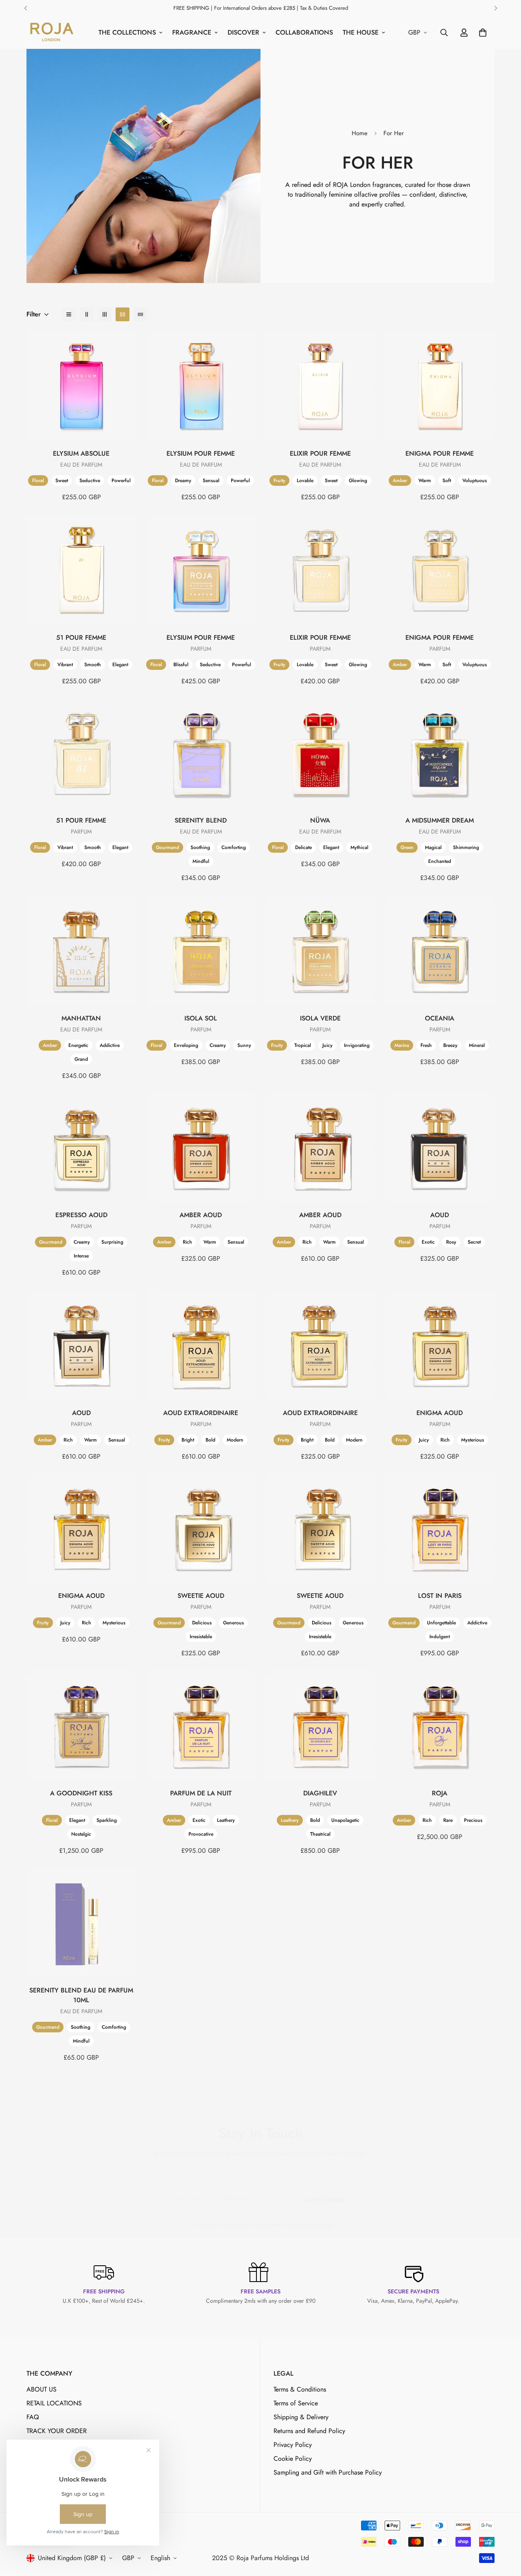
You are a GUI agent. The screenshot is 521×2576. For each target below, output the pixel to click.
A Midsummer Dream (440, 821)
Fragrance (192, 32)
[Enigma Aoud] (440, 1345)
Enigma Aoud (440, 1412)
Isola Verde (320, 1018)
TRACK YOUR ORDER (57, 2431)
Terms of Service (296, 2403)
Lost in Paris (440, 1596)
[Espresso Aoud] (81, 1147)
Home (360, 133)
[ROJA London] (51, 33)
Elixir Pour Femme (320, 454)
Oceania (440, 1018)
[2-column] (87, 314)
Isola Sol (201, 1018)
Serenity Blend (201, 821)
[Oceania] (440, 950)
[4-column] (123, 314)
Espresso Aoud (81, 1215)
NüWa (320, 821)
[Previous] (25, 8)
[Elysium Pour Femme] (201, 386)
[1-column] (69, 314)
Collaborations (304, 32)
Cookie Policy (293, 2459)
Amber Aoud (201, 1215)
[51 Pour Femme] (81, 569)
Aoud (440, 1215)
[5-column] (140, 314)
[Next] (496, 8)
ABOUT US (42, 2389)
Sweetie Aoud (201, 1596)
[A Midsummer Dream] (440, 753)
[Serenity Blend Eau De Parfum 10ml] (81, 1923)
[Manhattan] (81, 950)
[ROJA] (440, 1725)
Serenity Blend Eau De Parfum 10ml (81, 1995)
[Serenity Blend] (201, 753)
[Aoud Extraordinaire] (201, 1345)
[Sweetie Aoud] (201, 1528)
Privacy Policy (312, 2224)
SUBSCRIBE (324, 2199)
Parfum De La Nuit (201, 1793)
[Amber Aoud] (201, 1147)
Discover (243, 32)
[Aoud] (440, 1147)
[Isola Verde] (320, 950)
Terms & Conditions (300, 2389)
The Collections (127, 32)
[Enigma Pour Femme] (440, 386)
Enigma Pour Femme (440, 454)
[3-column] (105, 314)
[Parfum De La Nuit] (201, 1725)
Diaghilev (320, 1793)
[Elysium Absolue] (81, 386)
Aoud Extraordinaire (201, 1412)
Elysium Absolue (81, 454)
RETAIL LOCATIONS (54, 2403)
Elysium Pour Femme (201, 454)
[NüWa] (320, 753)
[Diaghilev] (320, 1725)
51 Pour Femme (81, 637)
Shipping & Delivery (301, 2417)
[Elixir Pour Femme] (320, 386)
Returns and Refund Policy (309, 2431)
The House (361, 32)
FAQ (33, 2417)
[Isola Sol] (201, 950)
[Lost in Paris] (440, 1528)
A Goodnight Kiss (81, 1793)
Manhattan (81, 1018)
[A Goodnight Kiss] (81, 1725)
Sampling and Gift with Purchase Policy (328, 2472)
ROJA (440, 1793)
